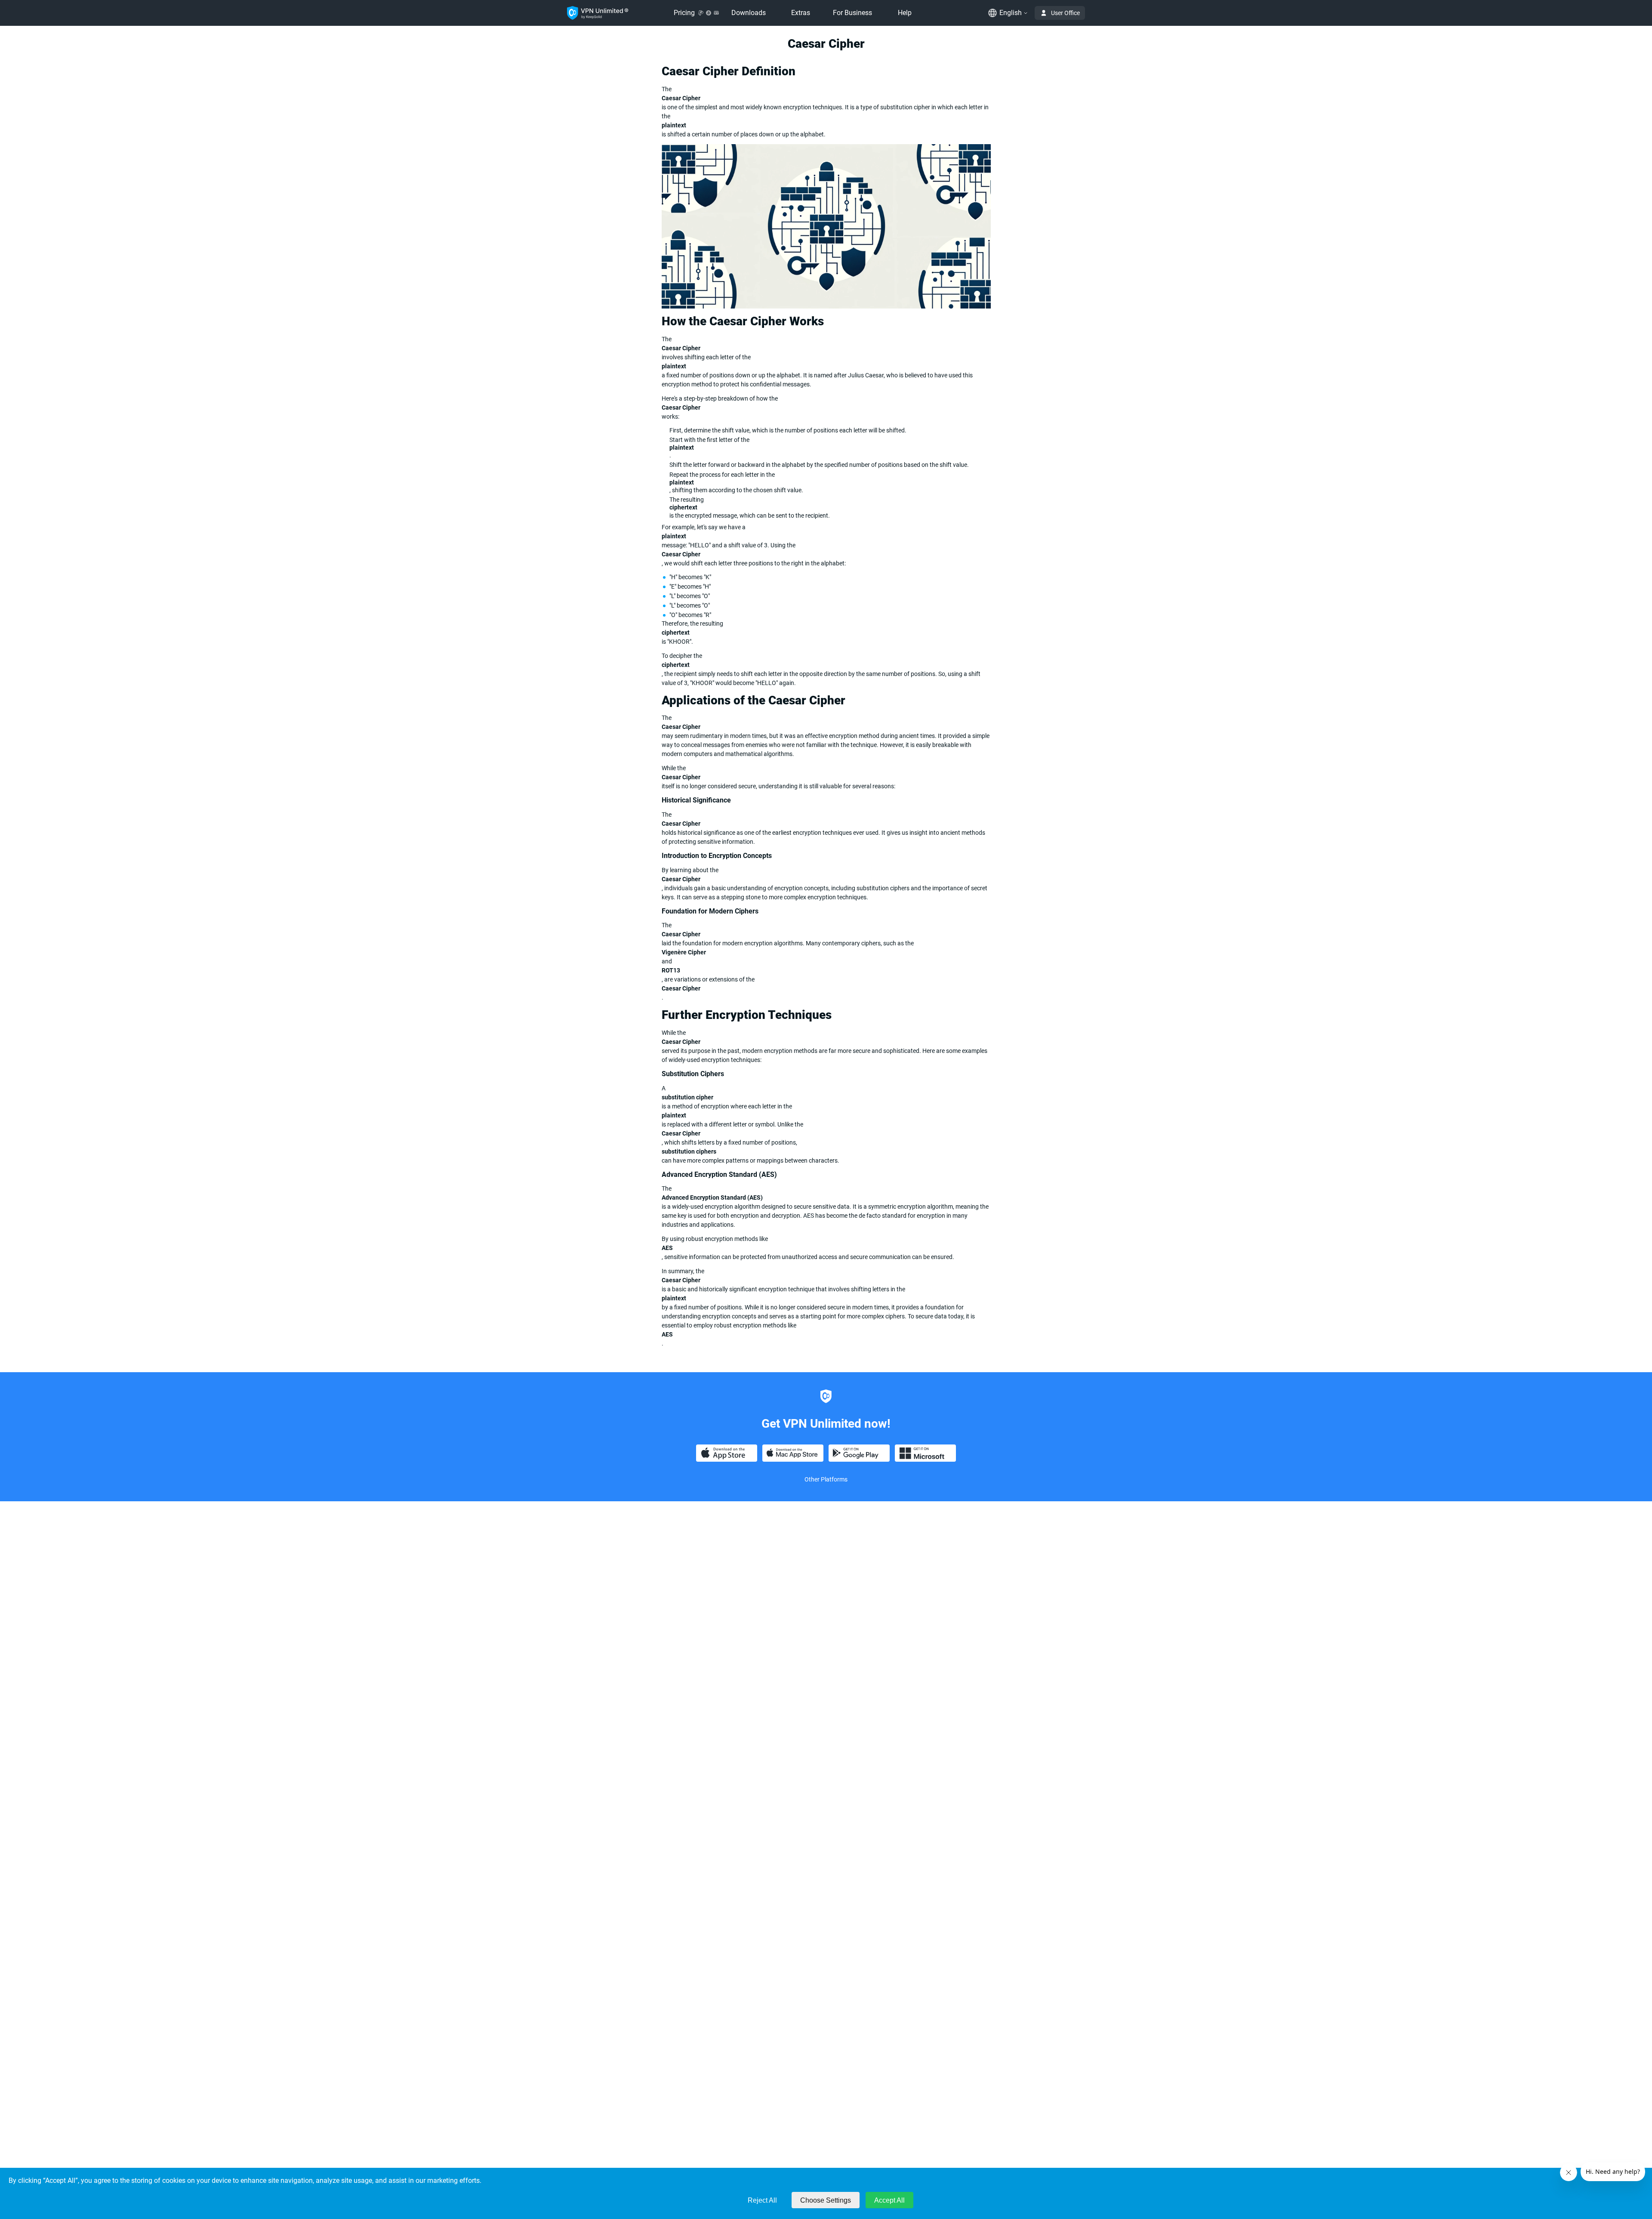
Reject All (762, 2200)
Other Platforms (826, 1479)
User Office (1065, 13)
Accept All (889, 2200)
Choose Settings (826, 2200)
